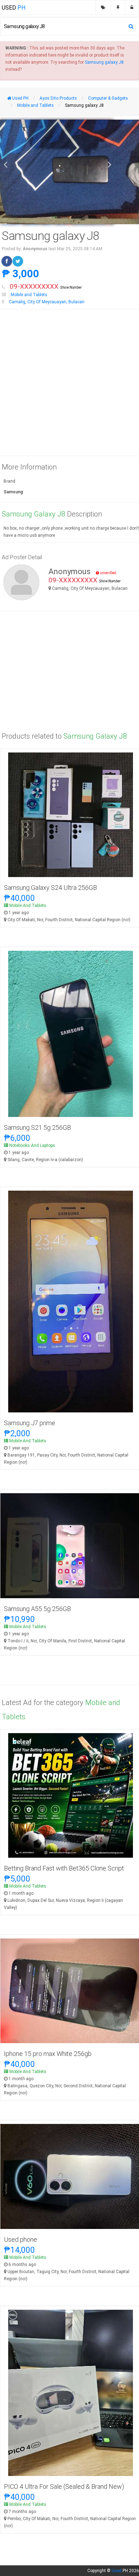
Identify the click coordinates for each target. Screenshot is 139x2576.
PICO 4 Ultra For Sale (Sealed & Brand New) (64, 2486)
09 (46, 286)
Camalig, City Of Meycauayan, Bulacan (47, 302)
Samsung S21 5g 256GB (37, 1127)
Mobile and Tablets (29, 295)
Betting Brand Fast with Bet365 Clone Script (64, 1868)
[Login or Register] (132, 7)
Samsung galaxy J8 (104, 62)
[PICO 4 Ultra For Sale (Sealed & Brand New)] (71, 2393)
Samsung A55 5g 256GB (37, 1609)
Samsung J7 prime (30, 1423)
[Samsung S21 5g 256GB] (71, 1034)
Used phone (20, 2239)
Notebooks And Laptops (32, 1145)
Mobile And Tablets (28, 906)
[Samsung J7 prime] (71, 1301)
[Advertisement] (69, 383)
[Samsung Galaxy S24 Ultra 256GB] (71, 815)
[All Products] (103, 7)
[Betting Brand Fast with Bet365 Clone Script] (71, 1795)
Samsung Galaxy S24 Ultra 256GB (50, 888)
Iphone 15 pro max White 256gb (48, 2054)
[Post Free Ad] (118, 7)
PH (14, 8)
